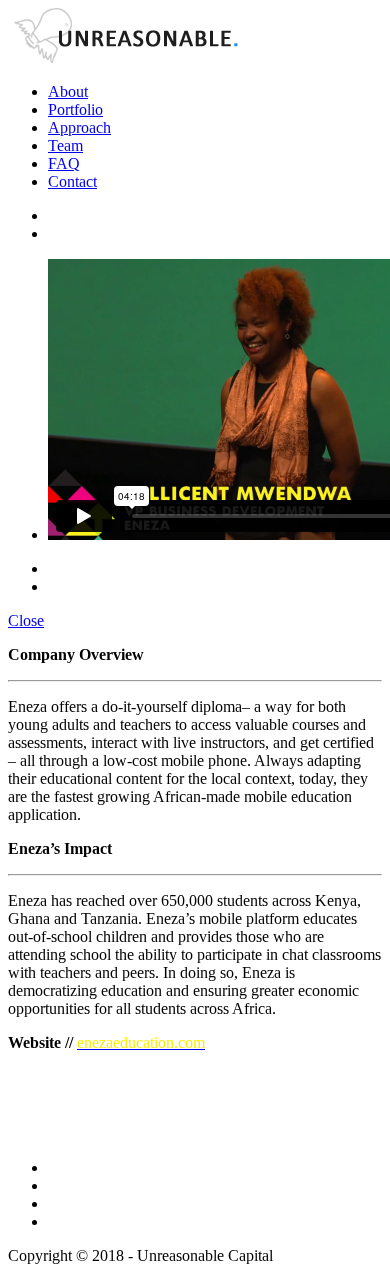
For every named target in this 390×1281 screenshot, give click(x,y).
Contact (72, 181)
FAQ (64, 163)
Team (65, 145)
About (68, 91)
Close (26, 620)
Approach (79, 127)
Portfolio (75, 109)
